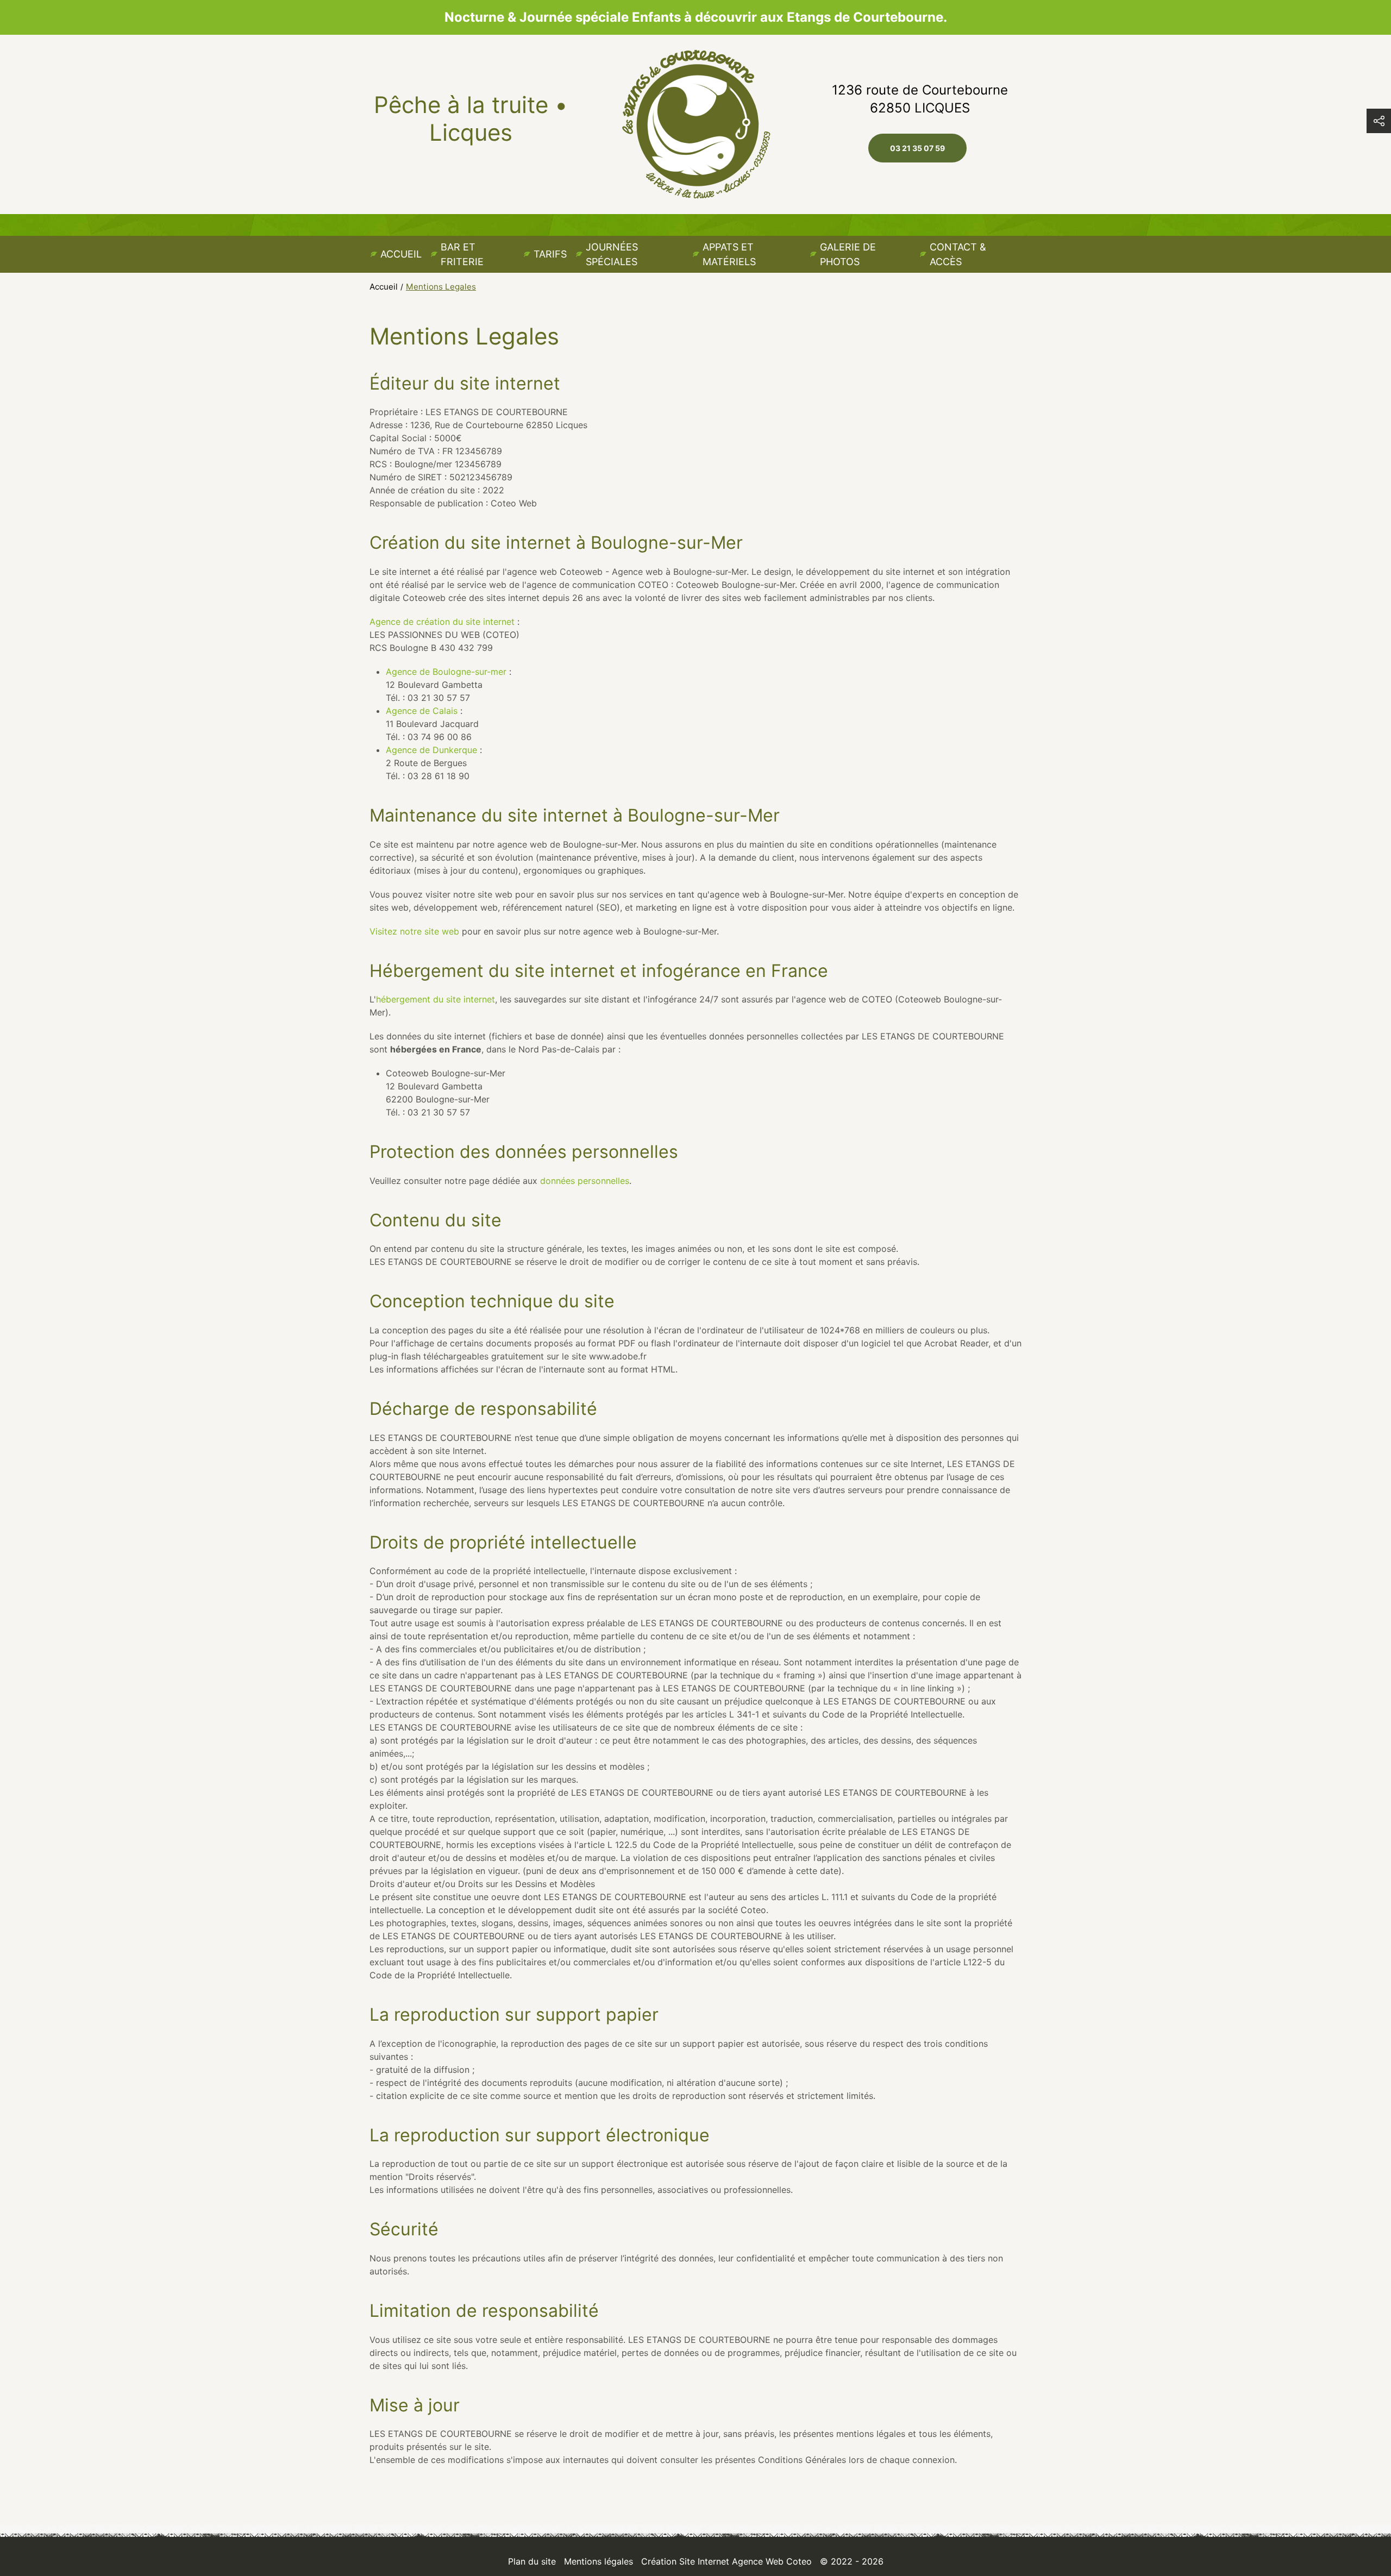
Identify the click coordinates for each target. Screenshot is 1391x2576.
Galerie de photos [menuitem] (848, 254)
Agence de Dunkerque (431, 750)
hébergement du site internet (436, 999)
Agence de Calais (422, 711)
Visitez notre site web (414, 931)
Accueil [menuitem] (401, 254)
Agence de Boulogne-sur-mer (446, 672)
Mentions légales (599, 2561)
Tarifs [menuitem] (550, 254)
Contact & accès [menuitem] (958, 254)
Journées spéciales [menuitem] (612, 254)
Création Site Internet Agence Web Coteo (726, 2561)
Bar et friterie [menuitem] (462, 254)
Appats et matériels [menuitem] (729, 254)
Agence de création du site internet (442, 622)
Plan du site (532, 2561)
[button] (1379, 121)
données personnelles (585, 1181)
